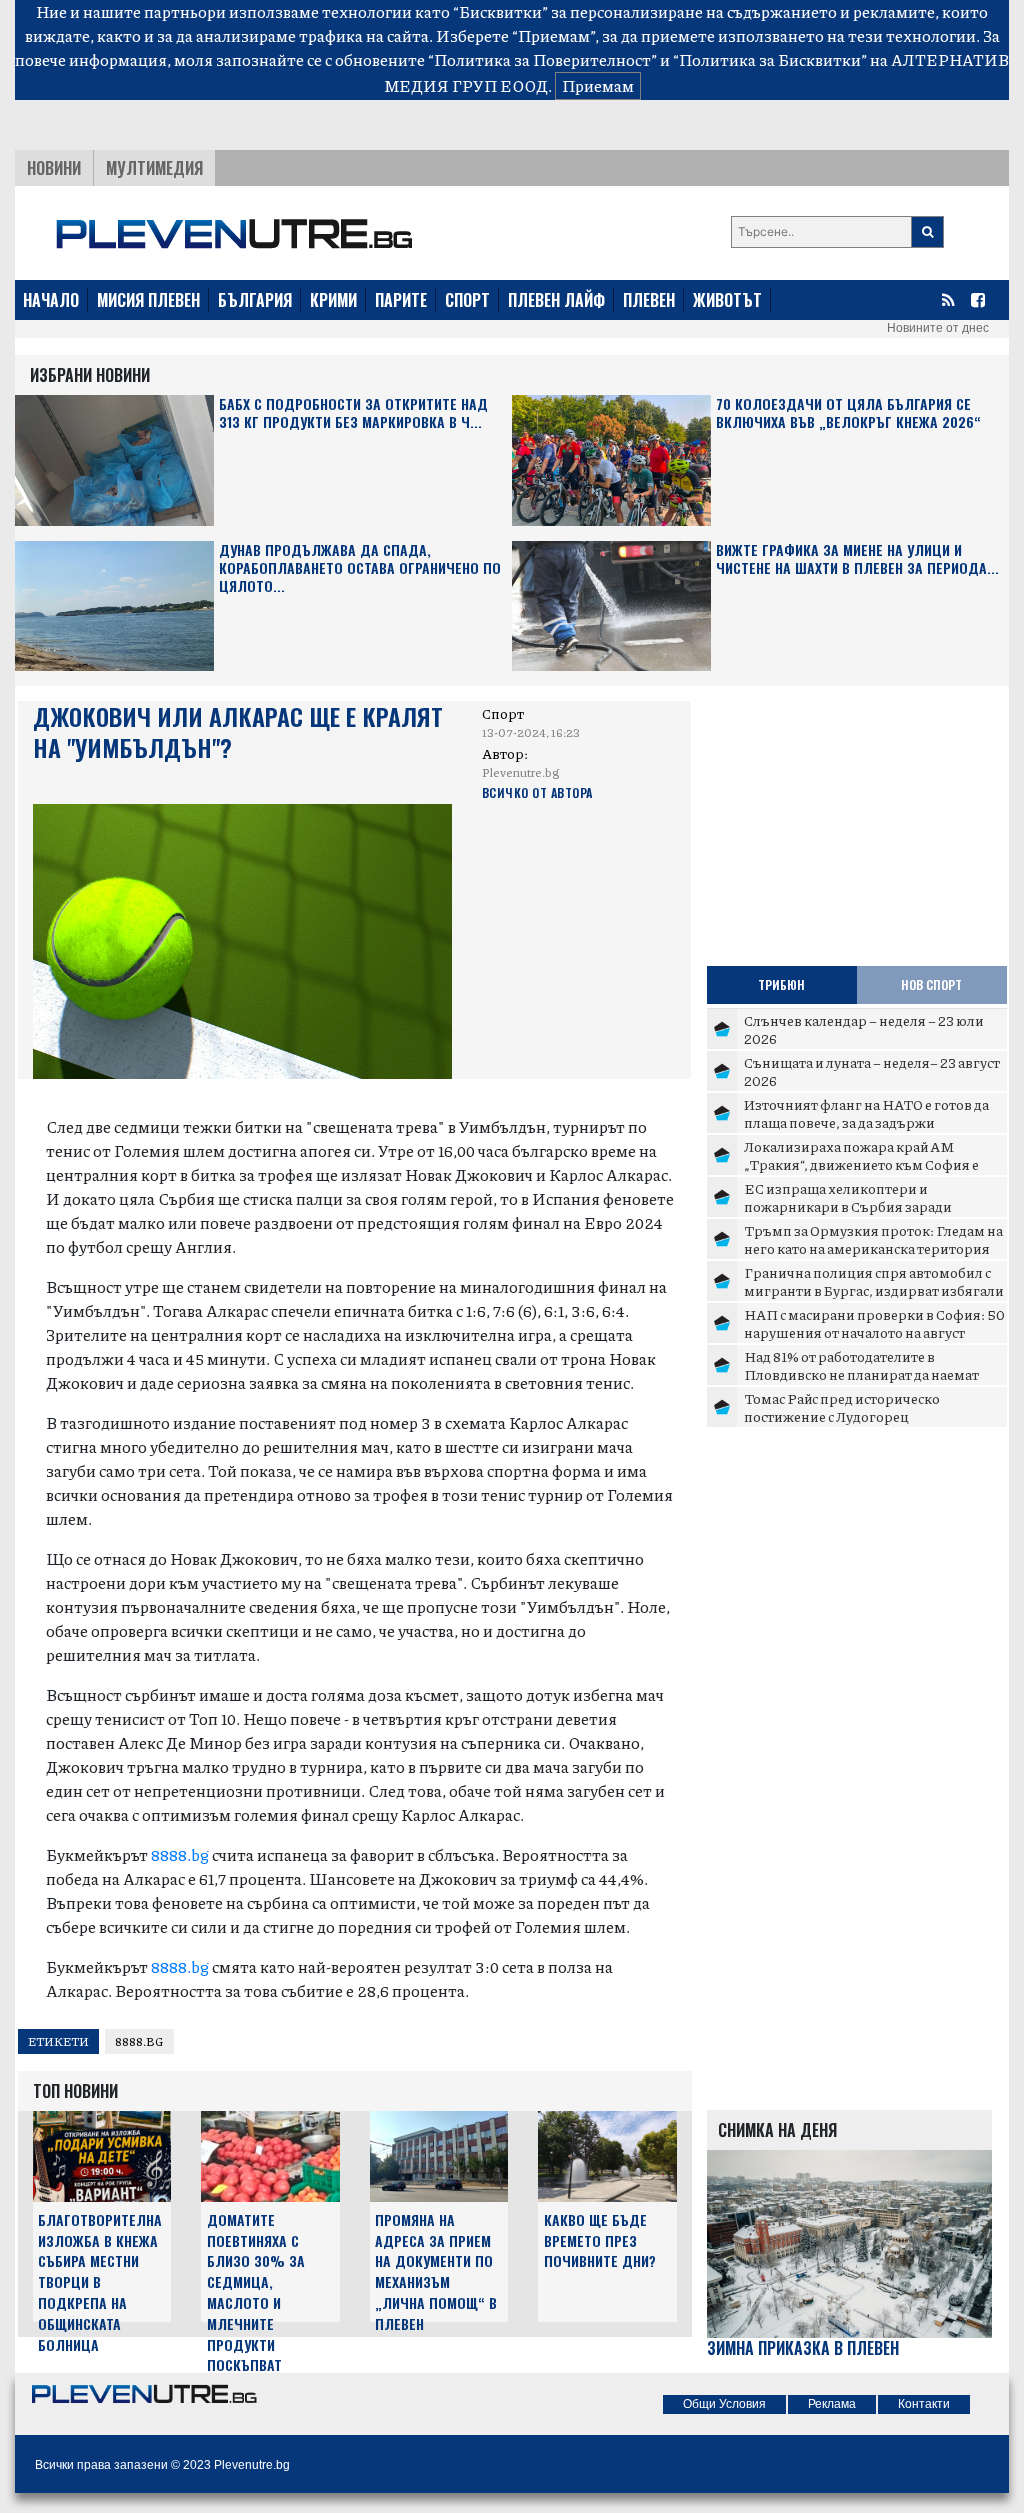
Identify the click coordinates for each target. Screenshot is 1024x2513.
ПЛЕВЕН (649, 300)
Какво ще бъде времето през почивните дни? (600, 2240)
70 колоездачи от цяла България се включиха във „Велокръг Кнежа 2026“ (848, 413)
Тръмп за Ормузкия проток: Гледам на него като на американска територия (873, 1239)
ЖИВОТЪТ (727, 300)
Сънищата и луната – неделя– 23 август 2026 (872, 1071)
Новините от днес (938, 328)
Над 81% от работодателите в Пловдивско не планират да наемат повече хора (861, 1373)
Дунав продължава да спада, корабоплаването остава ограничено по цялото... (360, 568)
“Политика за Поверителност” (542, 59)
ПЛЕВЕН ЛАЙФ (556, 300)
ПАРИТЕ (401, 300)
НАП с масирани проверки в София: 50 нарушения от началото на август (874, 1323)
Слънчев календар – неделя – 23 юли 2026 (864, 1029)
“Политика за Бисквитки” (770, 59)
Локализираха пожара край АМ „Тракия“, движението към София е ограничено (861, 1163)
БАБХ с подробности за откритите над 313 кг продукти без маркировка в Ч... (353, 413)
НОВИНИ (54, 168)
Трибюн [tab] (781, 984)
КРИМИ (333, 300)
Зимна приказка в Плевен (803, 2348)
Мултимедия (154, 168)
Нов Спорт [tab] (931, 984)
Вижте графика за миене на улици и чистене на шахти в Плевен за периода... (857, 559)
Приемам (598, 85)
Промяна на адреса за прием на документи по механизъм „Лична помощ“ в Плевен (436, 2271)
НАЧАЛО (51, 300)
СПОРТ (467, 300)
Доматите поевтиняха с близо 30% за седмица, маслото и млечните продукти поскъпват (256, 2292)
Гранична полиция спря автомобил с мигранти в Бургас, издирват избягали (874, 1281)
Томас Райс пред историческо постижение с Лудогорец (842, 1407)
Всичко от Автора (537, 792)
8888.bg (180, 1854)
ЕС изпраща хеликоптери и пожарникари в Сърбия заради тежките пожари (848, 1205)
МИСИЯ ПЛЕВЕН (148, 300)
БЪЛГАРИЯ (255, 300)
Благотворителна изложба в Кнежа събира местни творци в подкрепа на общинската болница (100, 2282)
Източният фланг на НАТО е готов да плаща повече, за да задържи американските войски (866, 1121)
